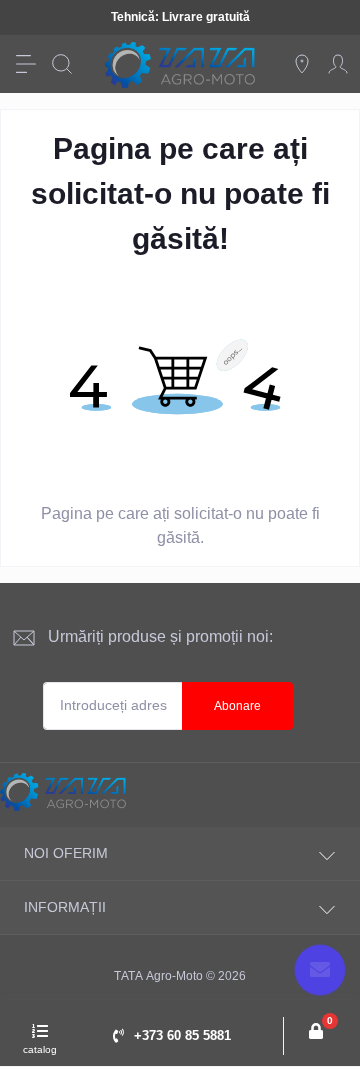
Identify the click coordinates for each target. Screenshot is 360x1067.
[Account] (338, 64)
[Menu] (26, 64)
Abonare (237, 706)
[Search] (62, 64)
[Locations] (302, 64)
